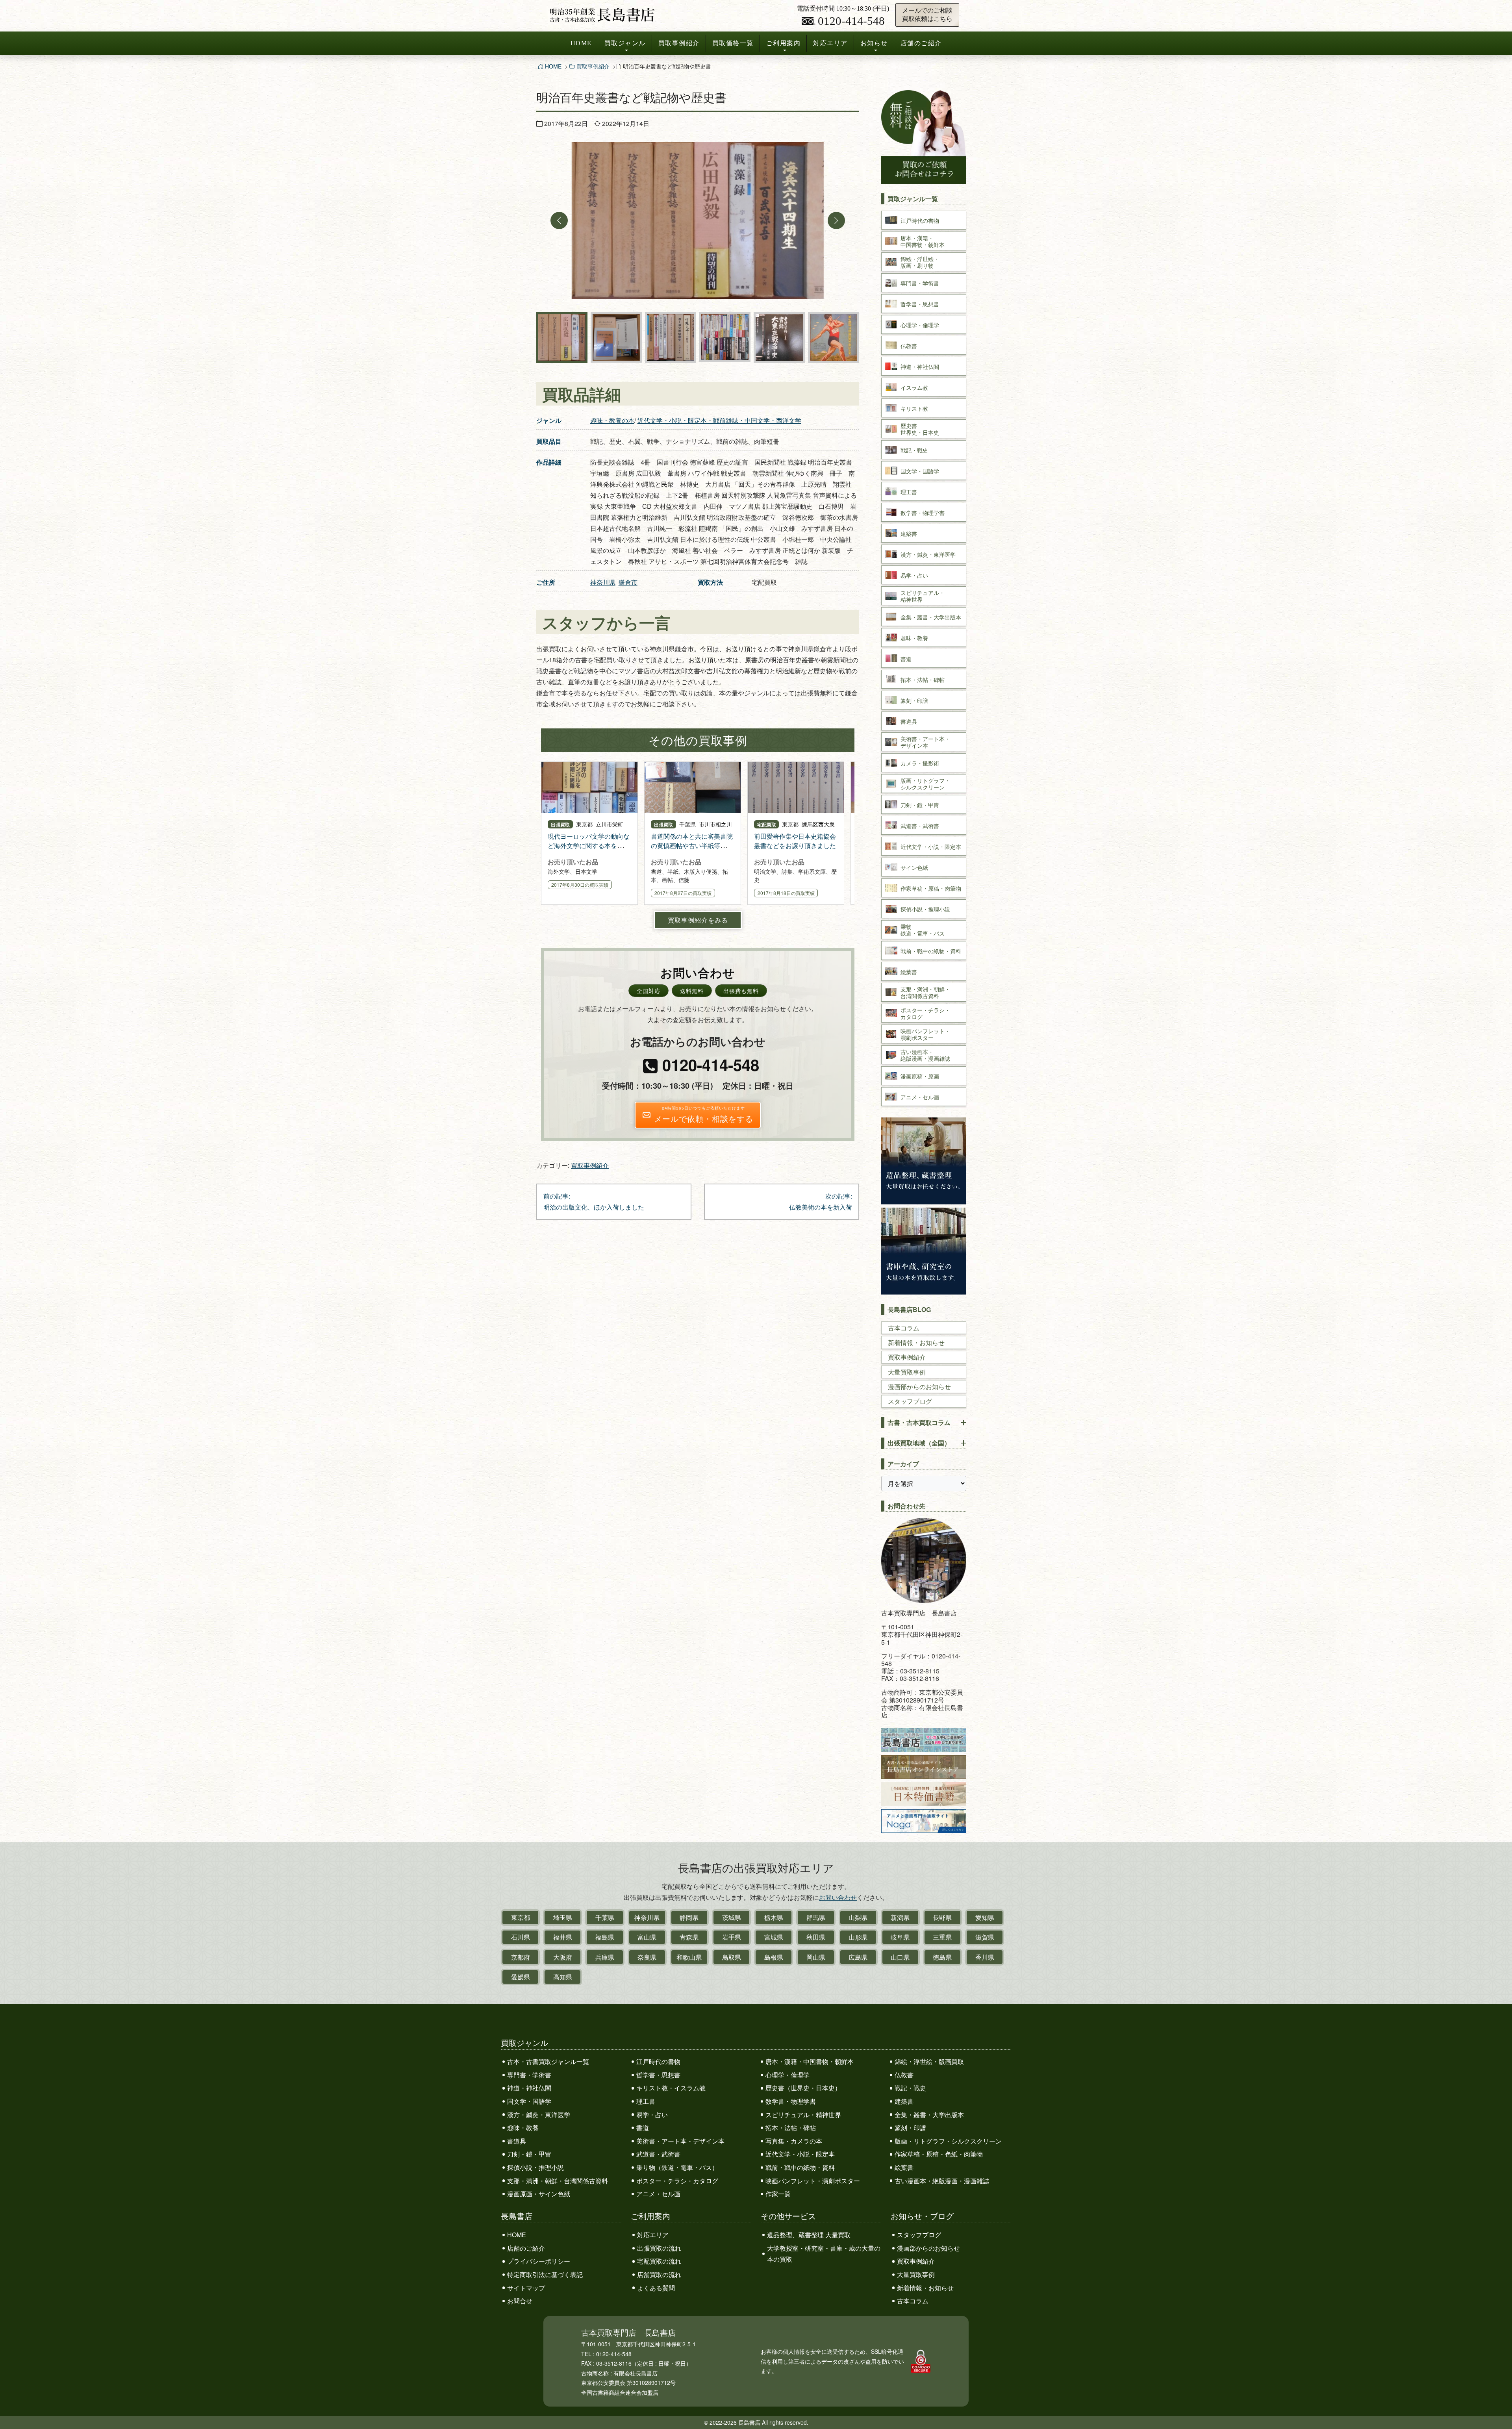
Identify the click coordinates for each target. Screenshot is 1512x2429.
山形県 (858, 1937)
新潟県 (900, 1917)
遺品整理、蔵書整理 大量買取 (809, 2235)
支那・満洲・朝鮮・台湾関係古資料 (558, 2181)
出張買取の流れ (659, 2248)
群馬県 (816, 1917)
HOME (581, 43)
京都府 (521, 1957)
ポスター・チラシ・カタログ (677, 2181)
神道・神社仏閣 (529, 2088)
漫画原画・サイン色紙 (539, 2194)
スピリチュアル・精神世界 (803, 2115)
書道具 (517, 2141)
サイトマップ (526, 2288)
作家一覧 (778, 2194)
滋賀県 (985, 1937)
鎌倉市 (628, 582)
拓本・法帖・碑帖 (791, 2128)
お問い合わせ (838, 1897)
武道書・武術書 (658, 2154)
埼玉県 (563, 1917)
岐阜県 (900, 1937)
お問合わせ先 (906, 1506)
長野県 (942, 1917)
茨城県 (732, 1917)
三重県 (942, 1937)
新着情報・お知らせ (916, 1342)
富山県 (647, 1937)
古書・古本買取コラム (919, 1422)
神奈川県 (603, 582)
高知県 (563, 1977)
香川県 (985, 1957)
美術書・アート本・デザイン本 (680, 2141)
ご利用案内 (784, 43)
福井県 (563, 1937)
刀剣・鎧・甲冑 (529, 2154)
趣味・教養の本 (612, 420)
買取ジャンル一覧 (913, 199)
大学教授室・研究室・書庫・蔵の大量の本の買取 (824, 2254)
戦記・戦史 (910, 2088)
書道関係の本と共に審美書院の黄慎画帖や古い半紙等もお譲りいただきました (692, 846)
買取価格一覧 (733, 43)
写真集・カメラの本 (794, 2141)
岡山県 (816, 1957)
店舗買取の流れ (659, 2274)
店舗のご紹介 (921, 43)
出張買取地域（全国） (919, 1443)
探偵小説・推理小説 (535, 2167)
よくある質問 (656, 2288)
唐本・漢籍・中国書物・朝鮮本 (810, 2061)
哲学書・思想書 (658, 2075)
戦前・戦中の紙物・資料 (800, 2167)
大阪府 (563, 1957)
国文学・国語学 (529, 2101)
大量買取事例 (907, 1372)
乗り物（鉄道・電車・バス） (677, 2167)
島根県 (774, 1957)
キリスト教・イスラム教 (671, 2088)
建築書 (904, 2101)
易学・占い (652, 2115)
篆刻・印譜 (910, 2128)
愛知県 (985, 1917)
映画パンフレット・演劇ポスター (813, 2181)
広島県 (858, 1957)
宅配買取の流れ (659, 2261)
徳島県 (942, 1957)
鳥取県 (732, 1957)
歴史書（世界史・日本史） (803, 2088)
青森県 (689, 1937)
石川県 (521, 1937)
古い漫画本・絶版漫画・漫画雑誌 (942, 2181)
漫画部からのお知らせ (919, 1387)
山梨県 (858, 1917)
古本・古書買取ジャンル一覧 (548, 2061)
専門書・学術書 (529, 2075)
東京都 (521, 1917)
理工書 (646, 2101)
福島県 (605, 1937)
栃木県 (774, 1917)
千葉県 (605, 1917)
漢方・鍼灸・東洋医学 (539, 2115)
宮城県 (774, 1937)
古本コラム (904, 1328)
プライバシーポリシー (539, 2261)
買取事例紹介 (679, 43)
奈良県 (647, 1957)
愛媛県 (521, 1977)
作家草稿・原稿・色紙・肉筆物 (939, 2154)
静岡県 (689, 1917)
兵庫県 (605, 1957)
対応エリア (830, 43)
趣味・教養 (523, 2128)
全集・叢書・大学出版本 (929, 2115)
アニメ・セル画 (658, 2194)
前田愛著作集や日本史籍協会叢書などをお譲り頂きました (795, 841)
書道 (643, 2128)
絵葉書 (904, 2167)
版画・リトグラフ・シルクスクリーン (948, 2141)
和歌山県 (689, 1957)
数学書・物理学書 (791, 2101)
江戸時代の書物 (658, 2061)
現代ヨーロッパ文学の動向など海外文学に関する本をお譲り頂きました (589, 846)
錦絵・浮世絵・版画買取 (929, 2061)
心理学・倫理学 (787, 2075)
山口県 (900, 1957)
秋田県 (816, 1937)
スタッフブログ (910, 1401)
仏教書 (904, 2075)
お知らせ (874, 43)
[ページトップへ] (1498, 2409)
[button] (559, 220)
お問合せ (520, 2301)
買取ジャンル (625, 43)
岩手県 (732, 1937)
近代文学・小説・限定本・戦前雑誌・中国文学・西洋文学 (719, 420)
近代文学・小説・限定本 (800, 2154)
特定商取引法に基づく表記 (545, 2274)
